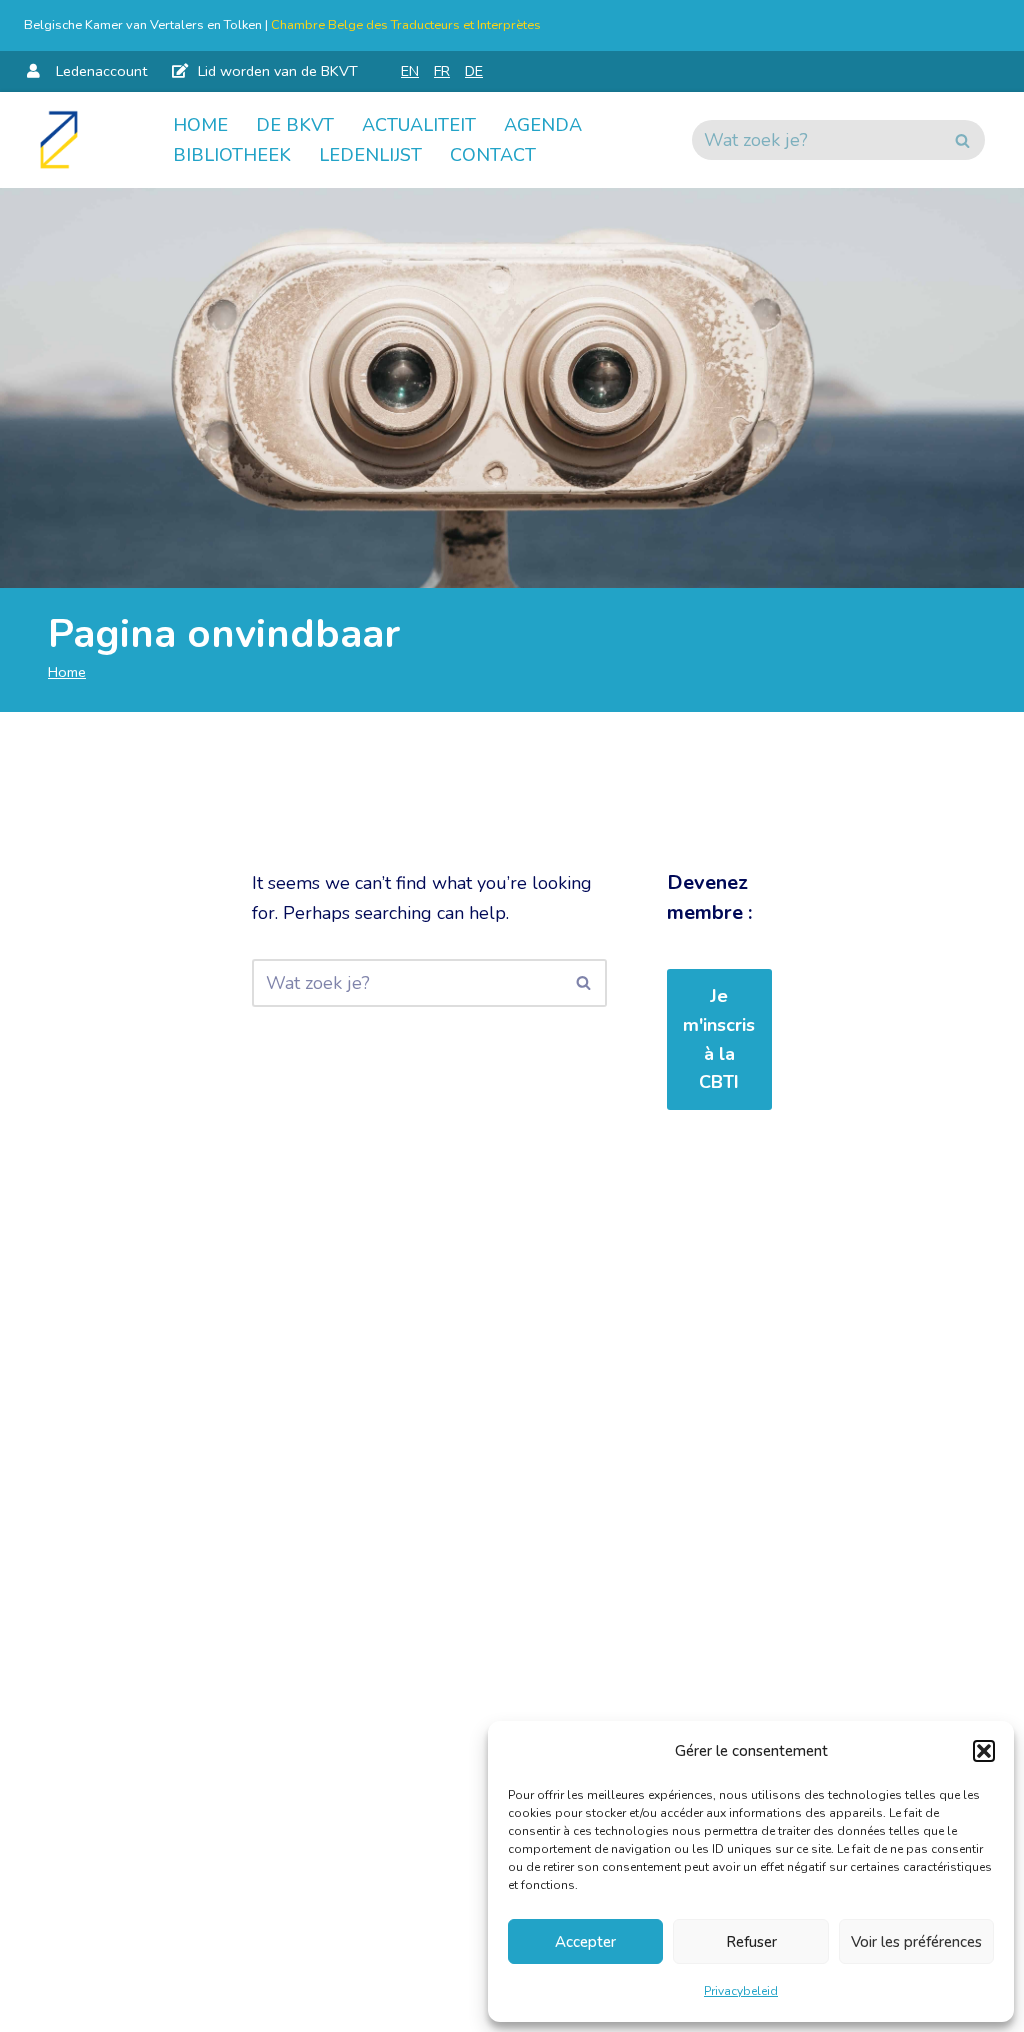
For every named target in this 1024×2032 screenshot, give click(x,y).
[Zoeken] (962, 140)
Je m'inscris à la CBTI (719, 1039)
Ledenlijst (370, 155)
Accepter (585, 1942)
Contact (493, 155)
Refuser (751, 1942)
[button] (984, 1751)
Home (200, 125)
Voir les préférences (916, 1942)
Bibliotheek (232, 155)
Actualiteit (419, 125)
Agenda (543, 125)
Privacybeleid (741, 1991)
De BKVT (295, 125)
